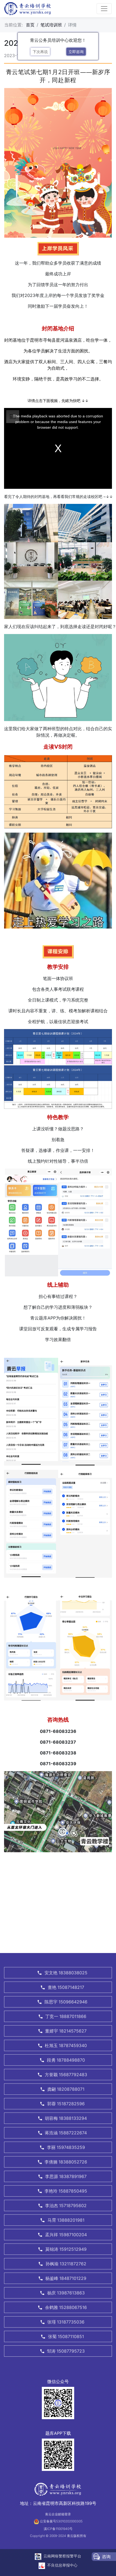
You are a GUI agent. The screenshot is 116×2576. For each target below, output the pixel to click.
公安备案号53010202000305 (61, 2521)
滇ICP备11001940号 (58, 2529)
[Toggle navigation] (104, 9)
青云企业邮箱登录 (58, 2514)
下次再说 (40, 52)
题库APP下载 (58, 2433)
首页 (30, 25)
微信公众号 (58, 2381)
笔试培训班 (51, 25)
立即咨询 (76, 52)
